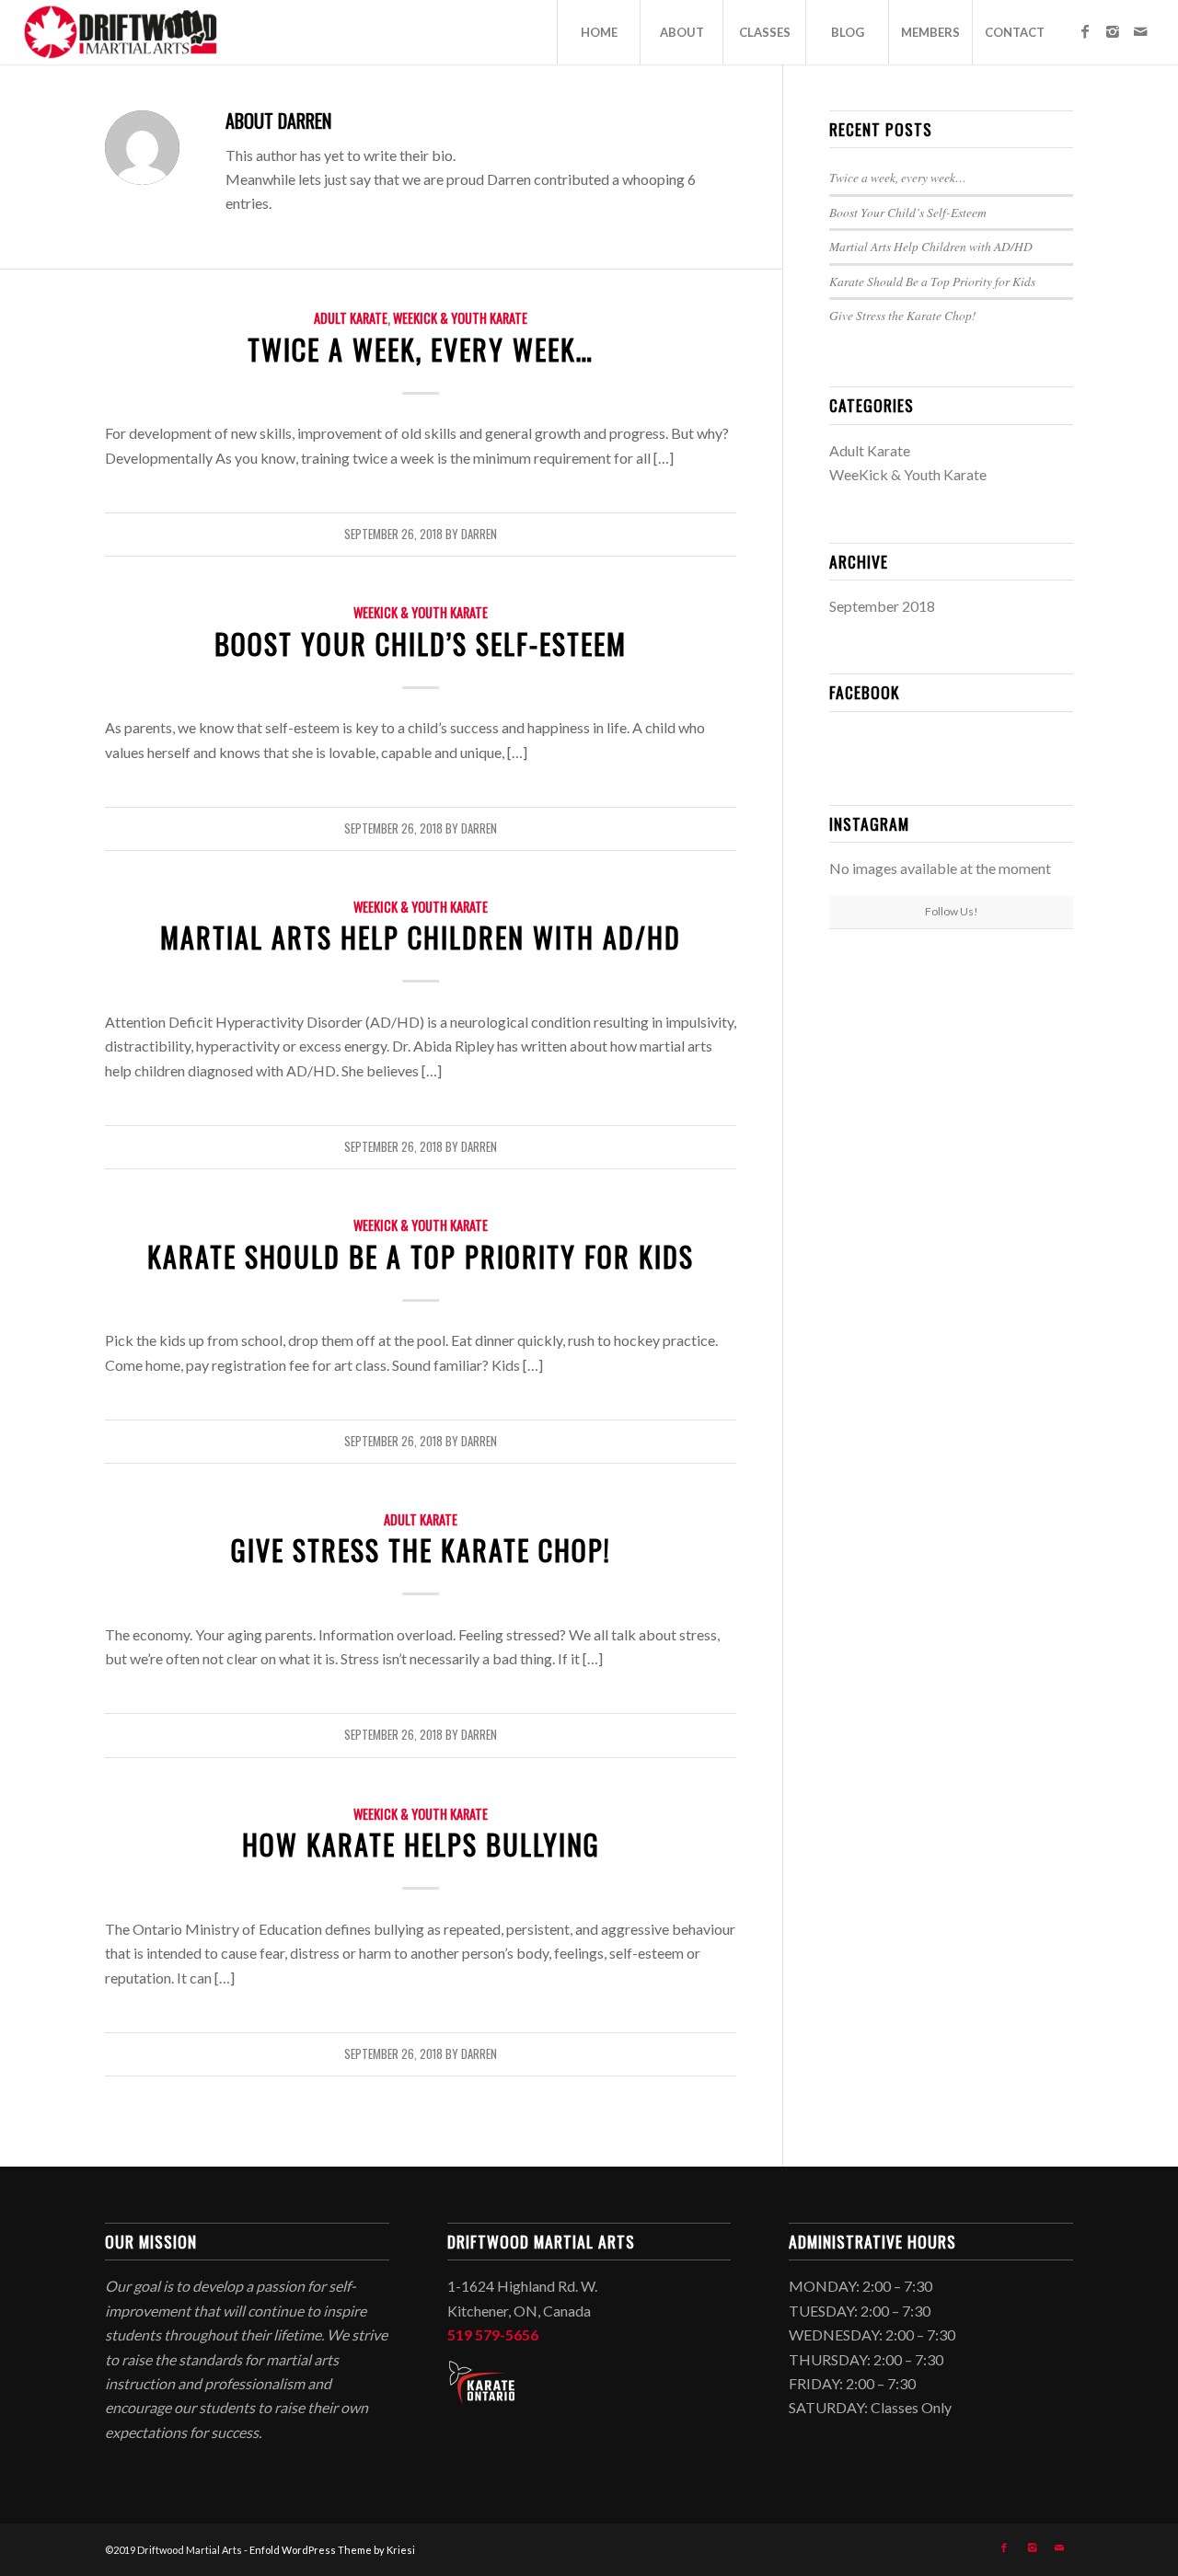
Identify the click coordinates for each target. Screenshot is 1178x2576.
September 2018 (882, 606)
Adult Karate (351, 318)
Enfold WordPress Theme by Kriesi (332, 2550)
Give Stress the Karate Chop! (421, 1550)
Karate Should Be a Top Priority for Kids (421, 1256)
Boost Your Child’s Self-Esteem (421, 644)
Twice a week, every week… (421, 349)
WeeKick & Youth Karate (460, 318)
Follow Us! (952, 911)
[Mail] (1140, 31)
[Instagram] (1113, 31)
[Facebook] (1085, 31)
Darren (479, 534)
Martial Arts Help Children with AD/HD (421, 937)
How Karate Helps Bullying (421, 1844)
